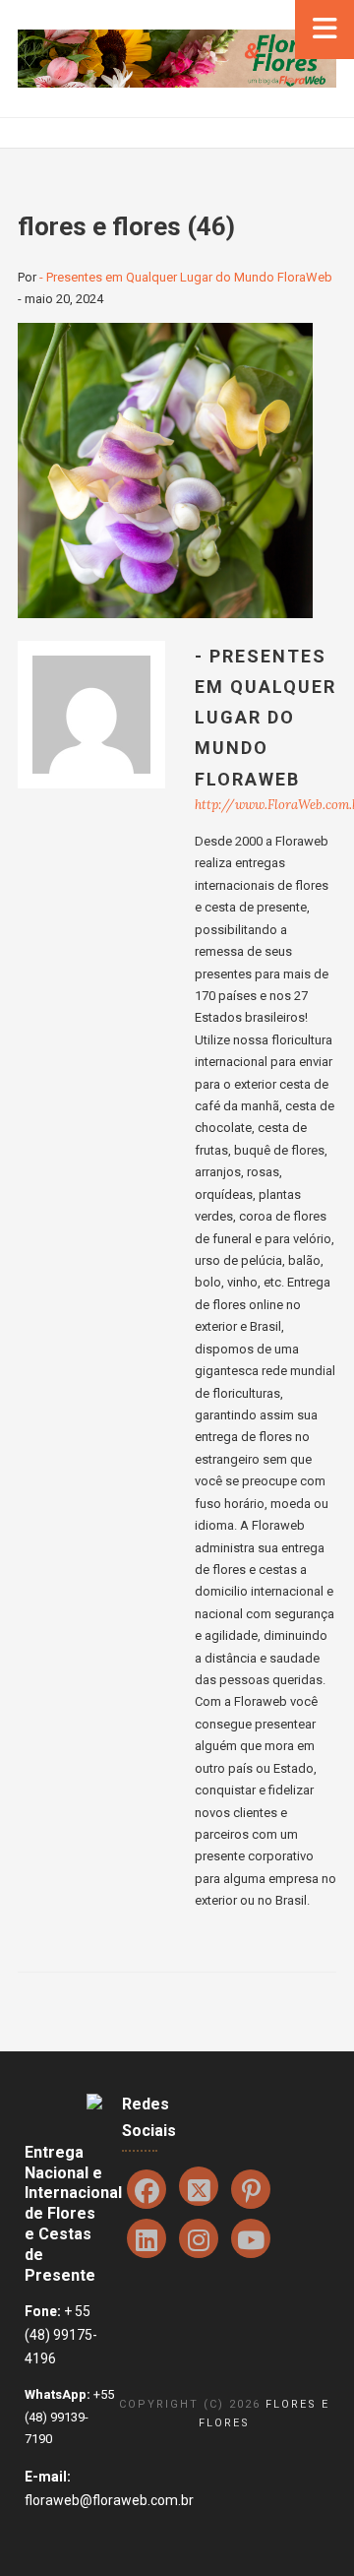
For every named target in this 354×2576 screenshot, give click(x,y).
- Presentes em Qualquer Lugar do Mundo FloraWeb (186, 277)
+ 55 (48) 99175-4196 (61, 2335)
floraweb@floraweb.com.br (109, 2500)
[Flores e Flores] (177, 58)
